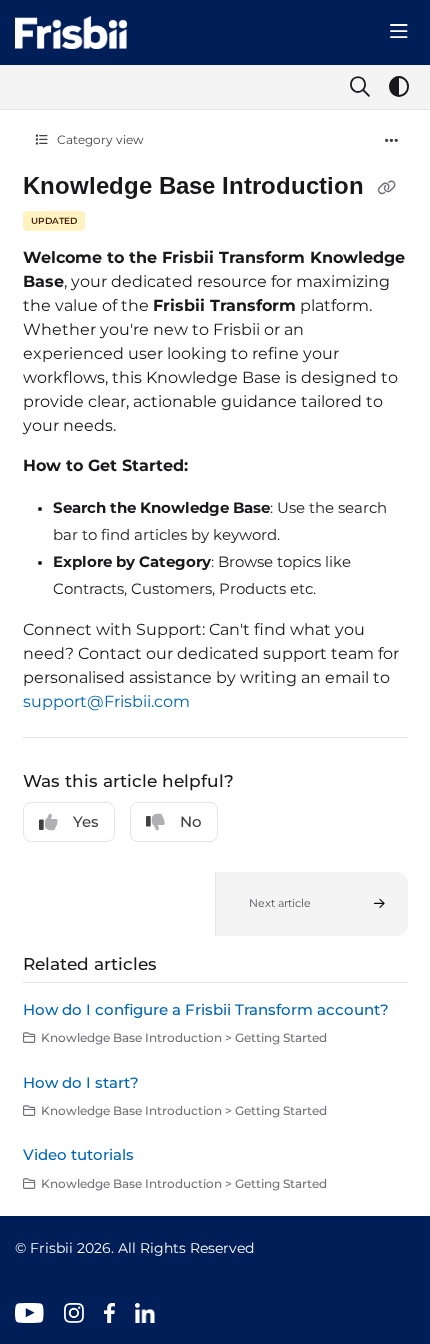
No (191, 821)
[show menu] (399, 32)
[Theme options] (399, 87)
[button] (311, 904)
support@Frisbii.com (106, 701)
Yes (86, 821)
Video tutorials (78, 1154)
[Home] (71, 32)
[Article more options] (392, 141)
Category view (99, 139)
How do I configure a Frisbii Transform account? (206, 1009)
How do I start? (81, 1082)
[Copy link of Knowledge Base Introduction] (387, 188)
